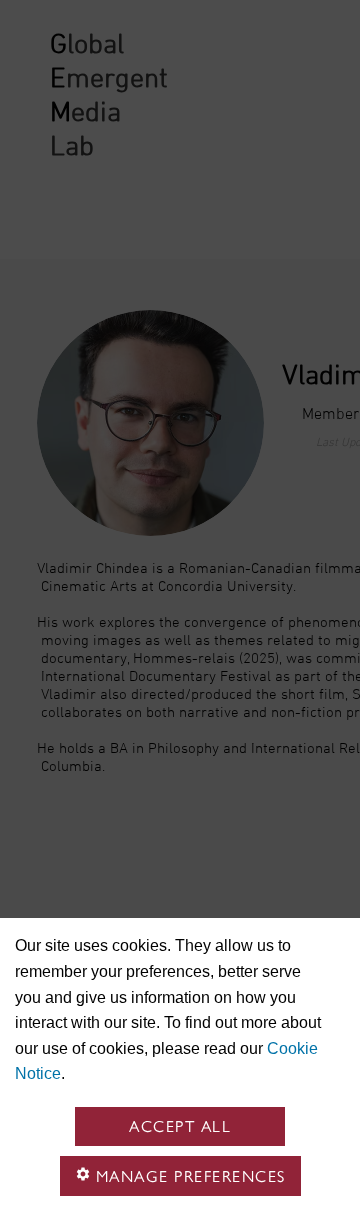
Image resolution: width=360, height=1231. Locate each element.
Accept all (180, 1126)
